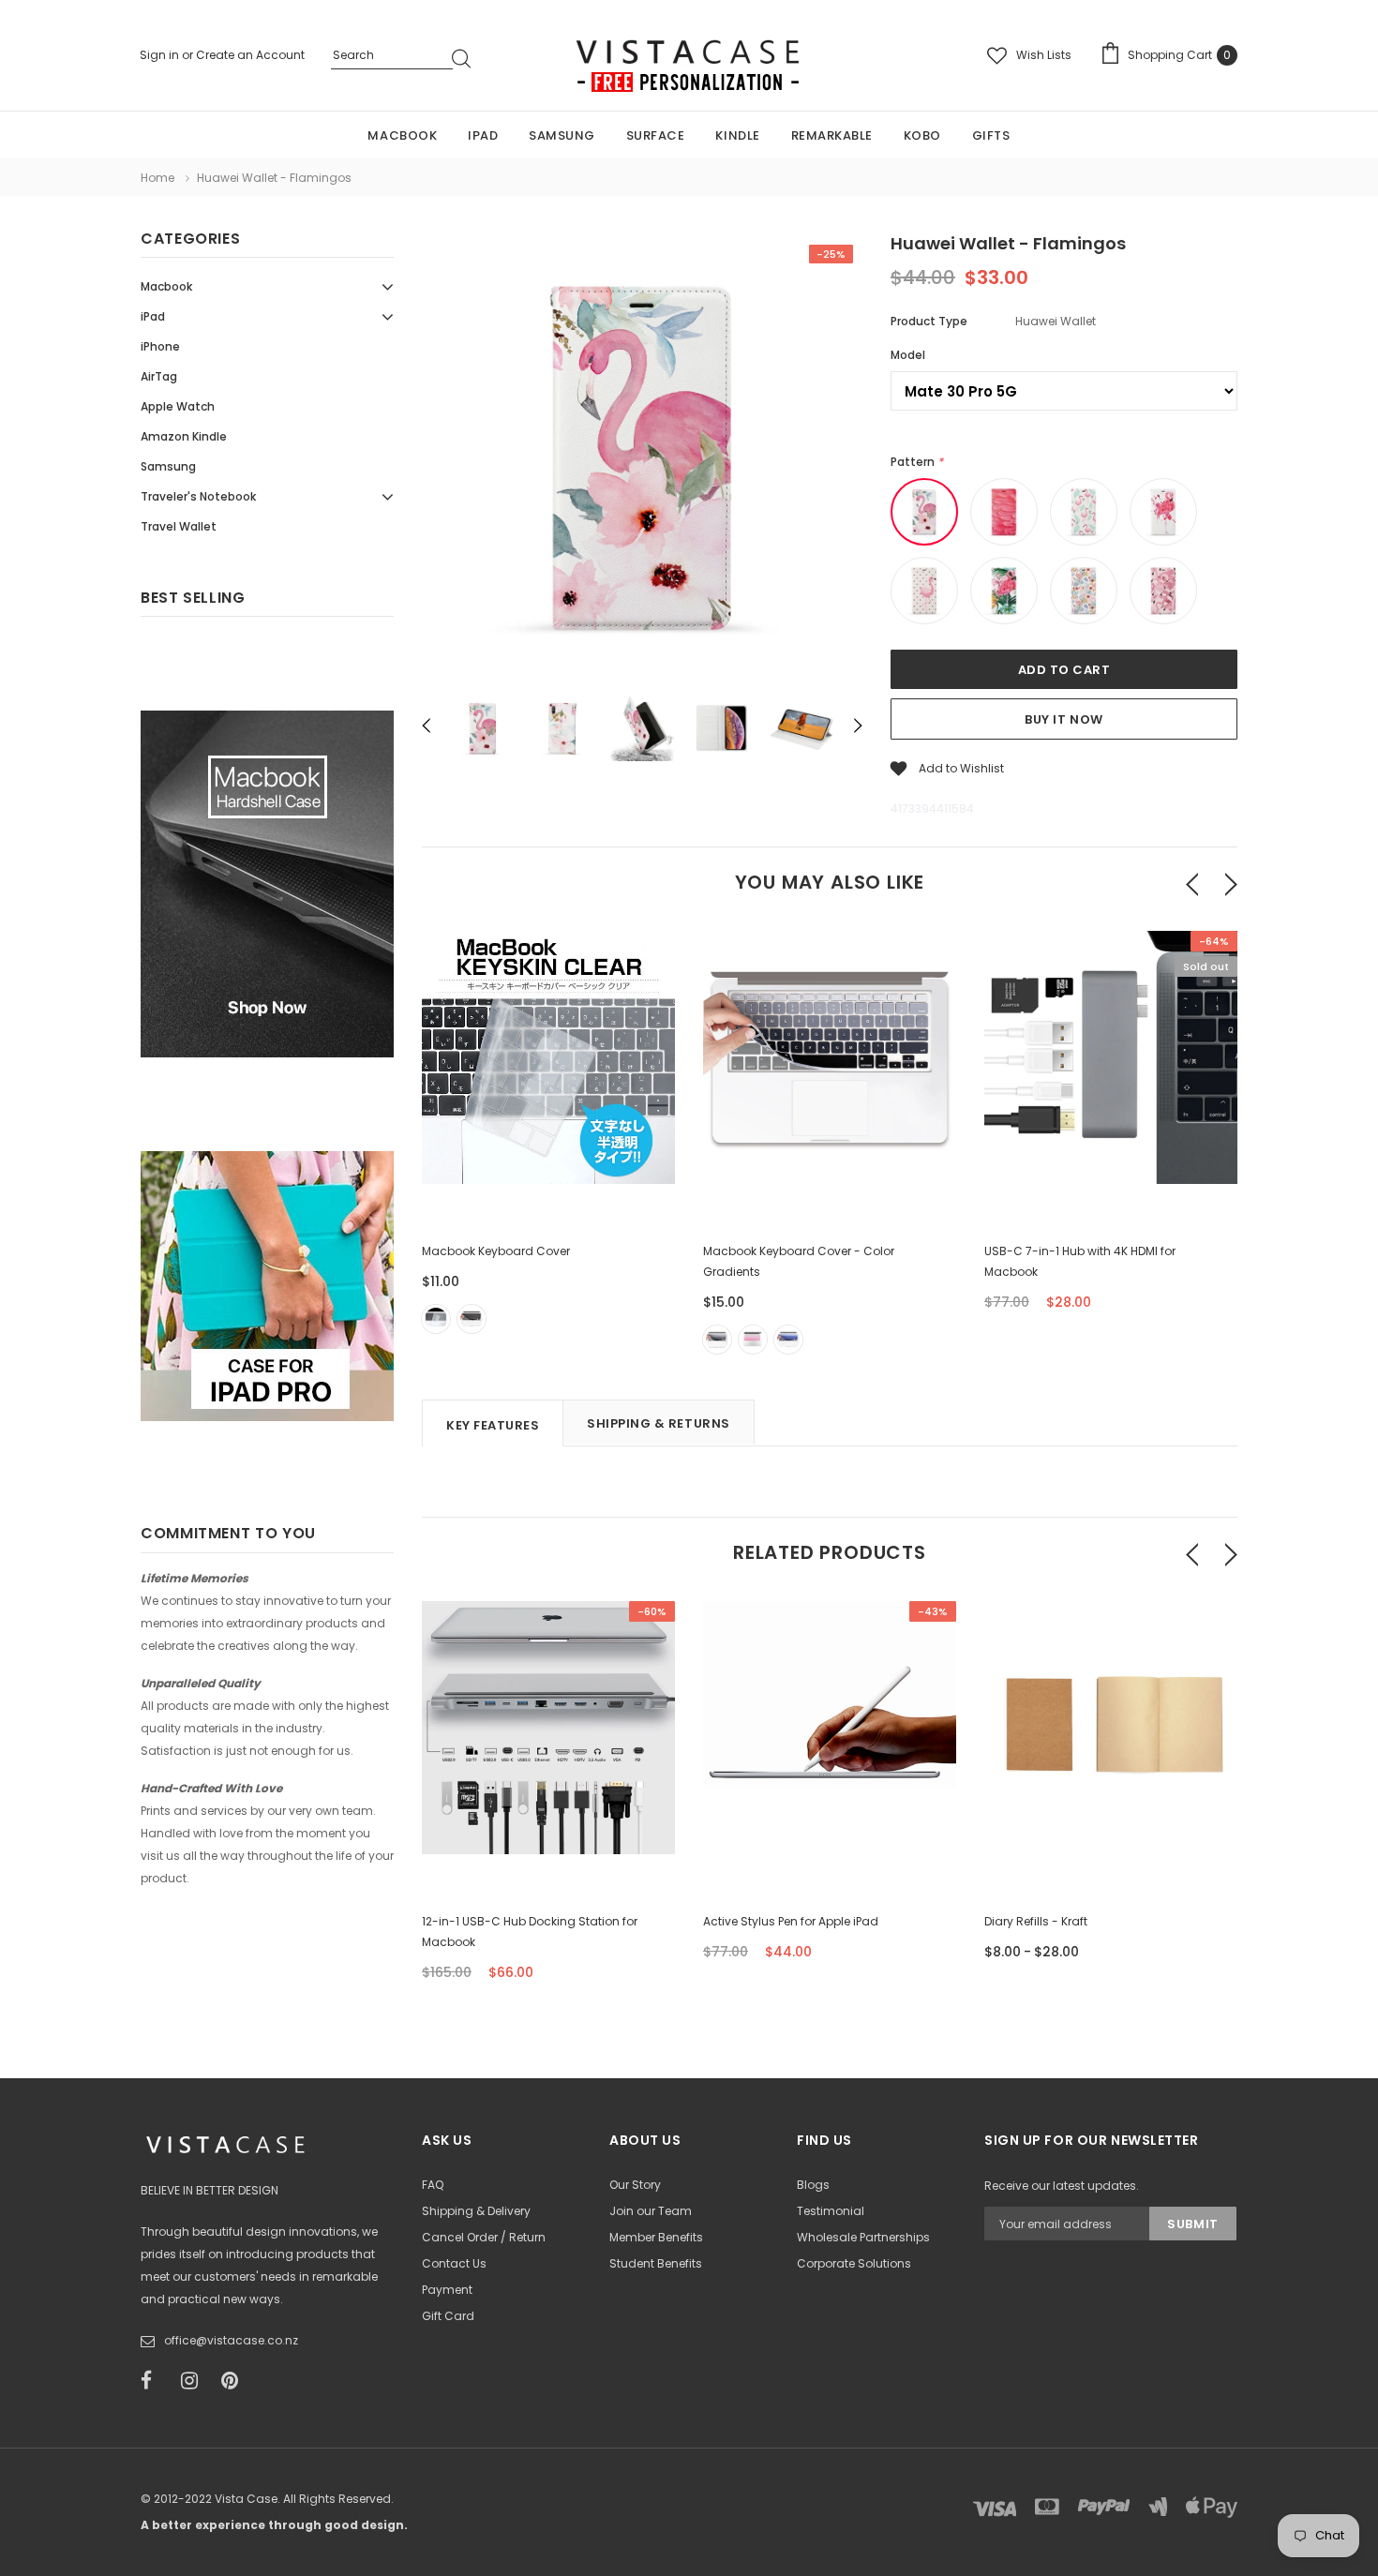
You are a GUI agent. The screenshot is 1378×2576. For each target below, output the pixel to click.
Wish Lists (1044, 55)
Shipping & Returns (658, 1423)
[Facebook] (155, 2381)
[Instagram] (195, 2381)
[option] (642, 458)
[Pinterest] (235, 2381)
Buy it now (1063, 719)
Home (157, 178)
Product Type (929, 321)
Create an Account (250, 55)
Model (908, 355)
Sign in (161, 55)
